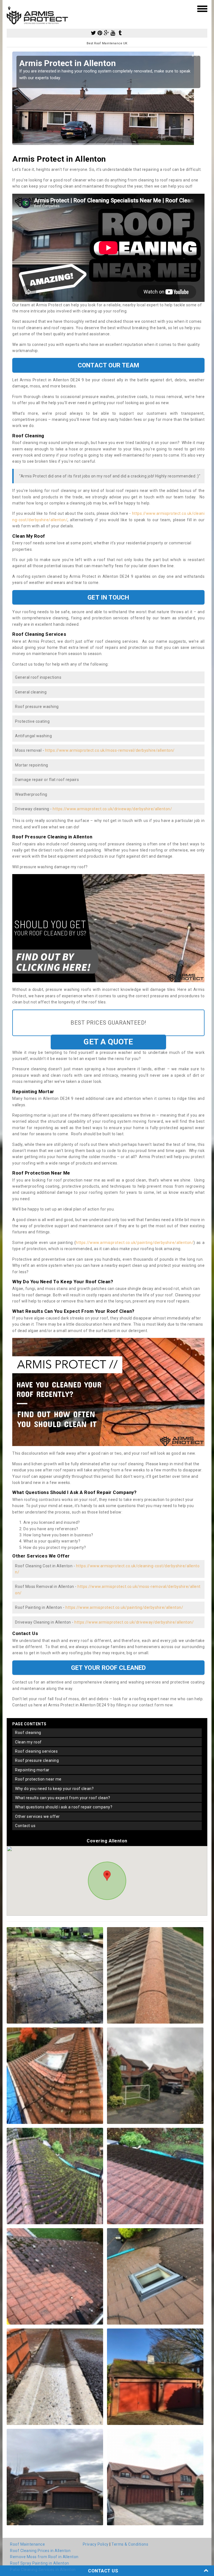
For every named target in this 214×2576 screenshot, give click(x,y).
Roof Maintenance (27, 2544)
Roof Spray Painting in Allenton (40, 2563)
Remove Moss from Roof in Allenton (44, 2557)
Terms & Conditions (130, 2544)
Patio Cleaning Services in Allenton (43, 2570)
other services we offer (37, 1816)
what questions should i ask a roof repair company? (64, 1807)
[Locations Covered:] (9, 8)
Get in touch (108, 597)
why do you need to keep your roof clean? (54, 1789)
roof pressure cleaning (37, 1760)
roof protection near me (38, 1779)
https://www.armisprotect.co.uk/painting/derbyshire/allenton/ (135, 1243)
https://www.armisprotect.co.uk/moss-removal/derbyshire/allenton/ (110, 750)
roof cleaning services (36, 1751)
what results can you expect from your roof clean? (63, 1798)
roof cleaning (28, 1733)
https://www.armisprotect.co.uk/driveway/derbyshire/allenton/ (112, 809)
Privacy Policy (96, 2544)
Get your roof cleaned (108, 1668)
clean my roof (28, 1742)
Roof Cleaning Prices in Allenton (40, 2551)
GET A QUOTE (108, 1042)
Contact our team (108, 365)
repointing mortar (32, 1770)
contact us (25, 1826)
